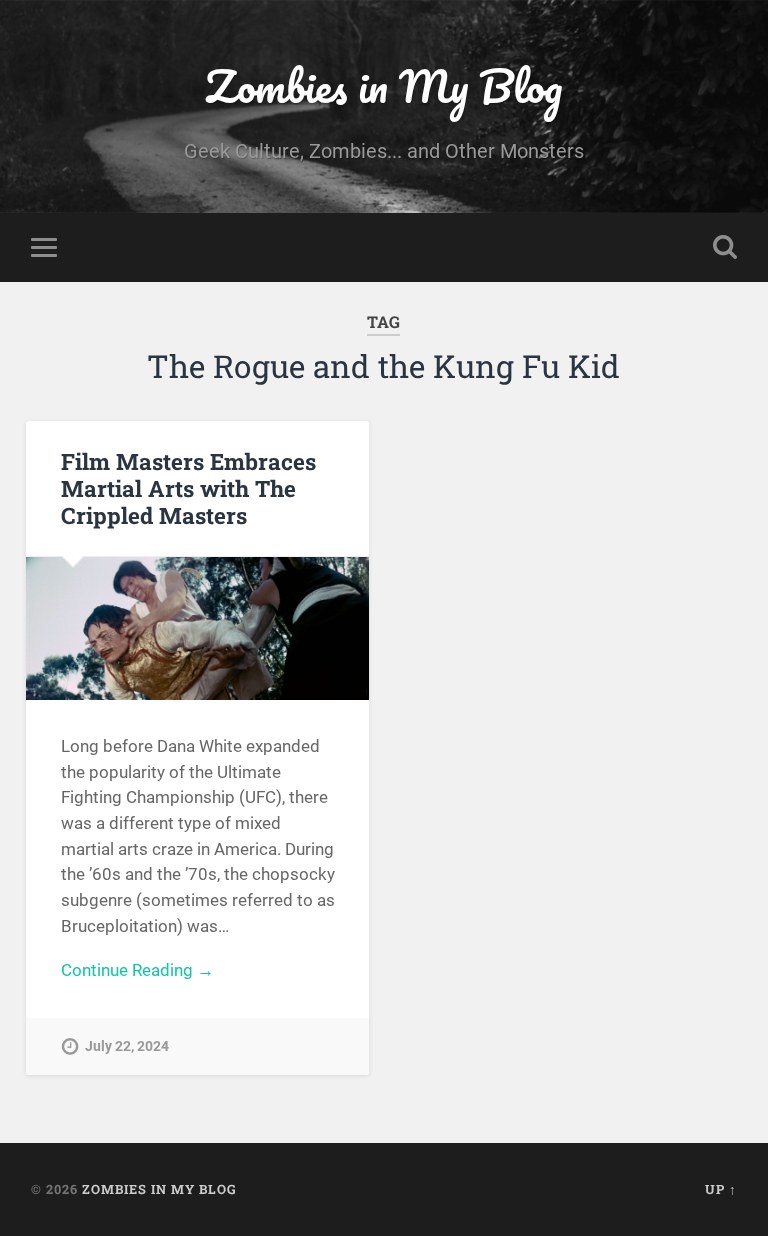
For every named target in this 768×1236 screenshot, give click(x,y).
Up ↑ (721, 1189)
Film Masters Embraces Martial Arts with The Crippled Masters (188, 488)
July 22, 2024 (127, 1046)
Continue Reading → (137, 970)
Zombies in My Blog (383, 85)
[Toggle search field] (725, 247)
